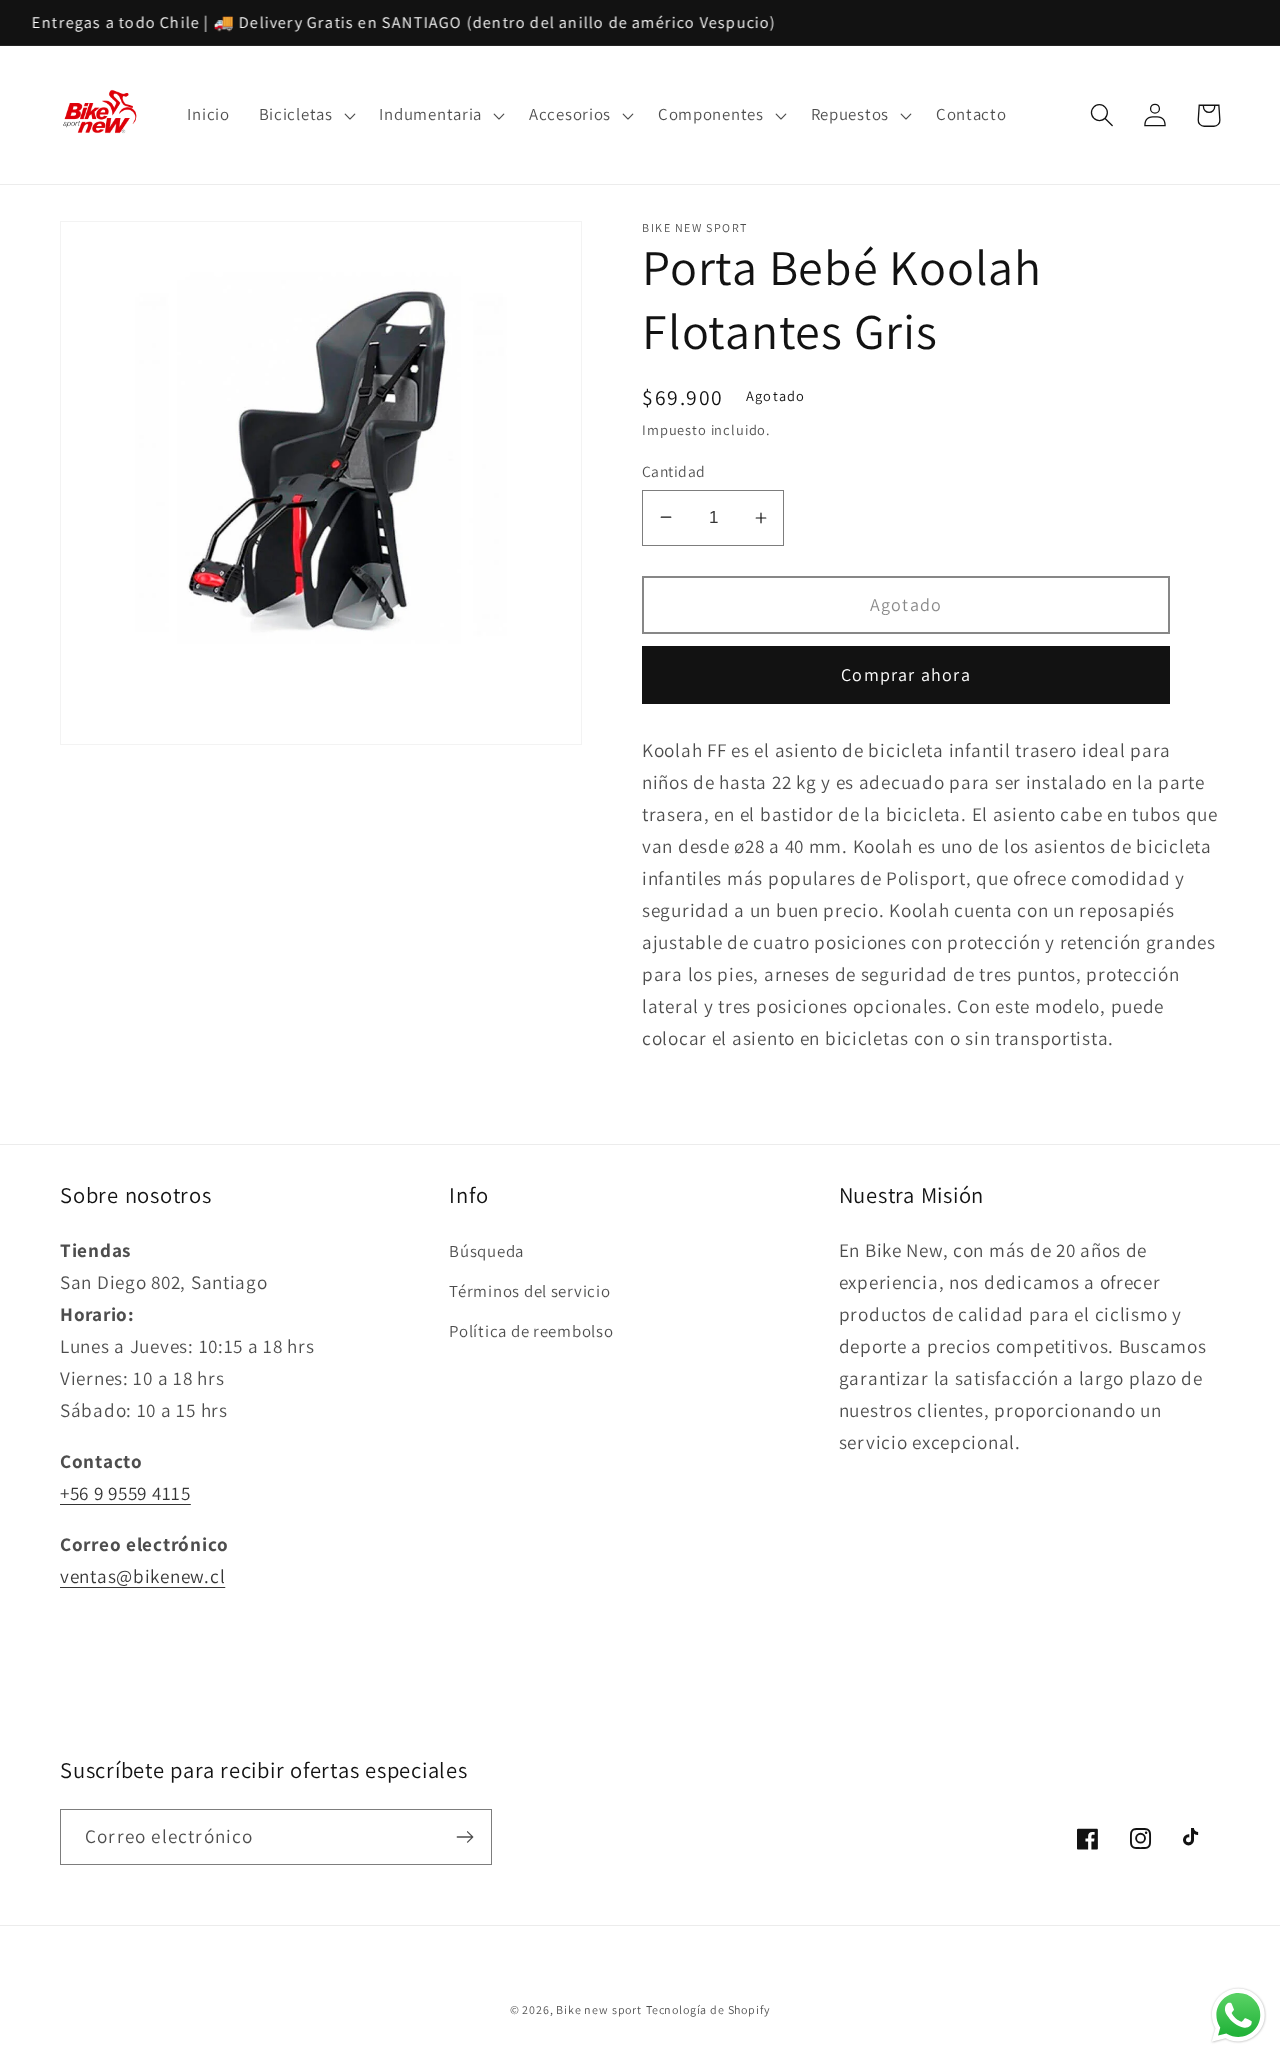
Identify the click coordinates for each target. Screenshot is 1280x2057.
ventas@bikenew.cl (142, 1576)
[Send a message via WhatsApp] (1238, 2015)
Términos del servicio (529, 1291)
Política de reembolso (531, 1331)
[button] (304, 115)
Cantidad (674, 471)
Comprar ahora (906, 674)
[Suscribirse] (464, 1837)
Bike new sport (599, 2009)
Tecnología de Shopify (708, 2009)
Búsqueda (486, 1251)
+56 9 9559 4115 (125, 1493)
